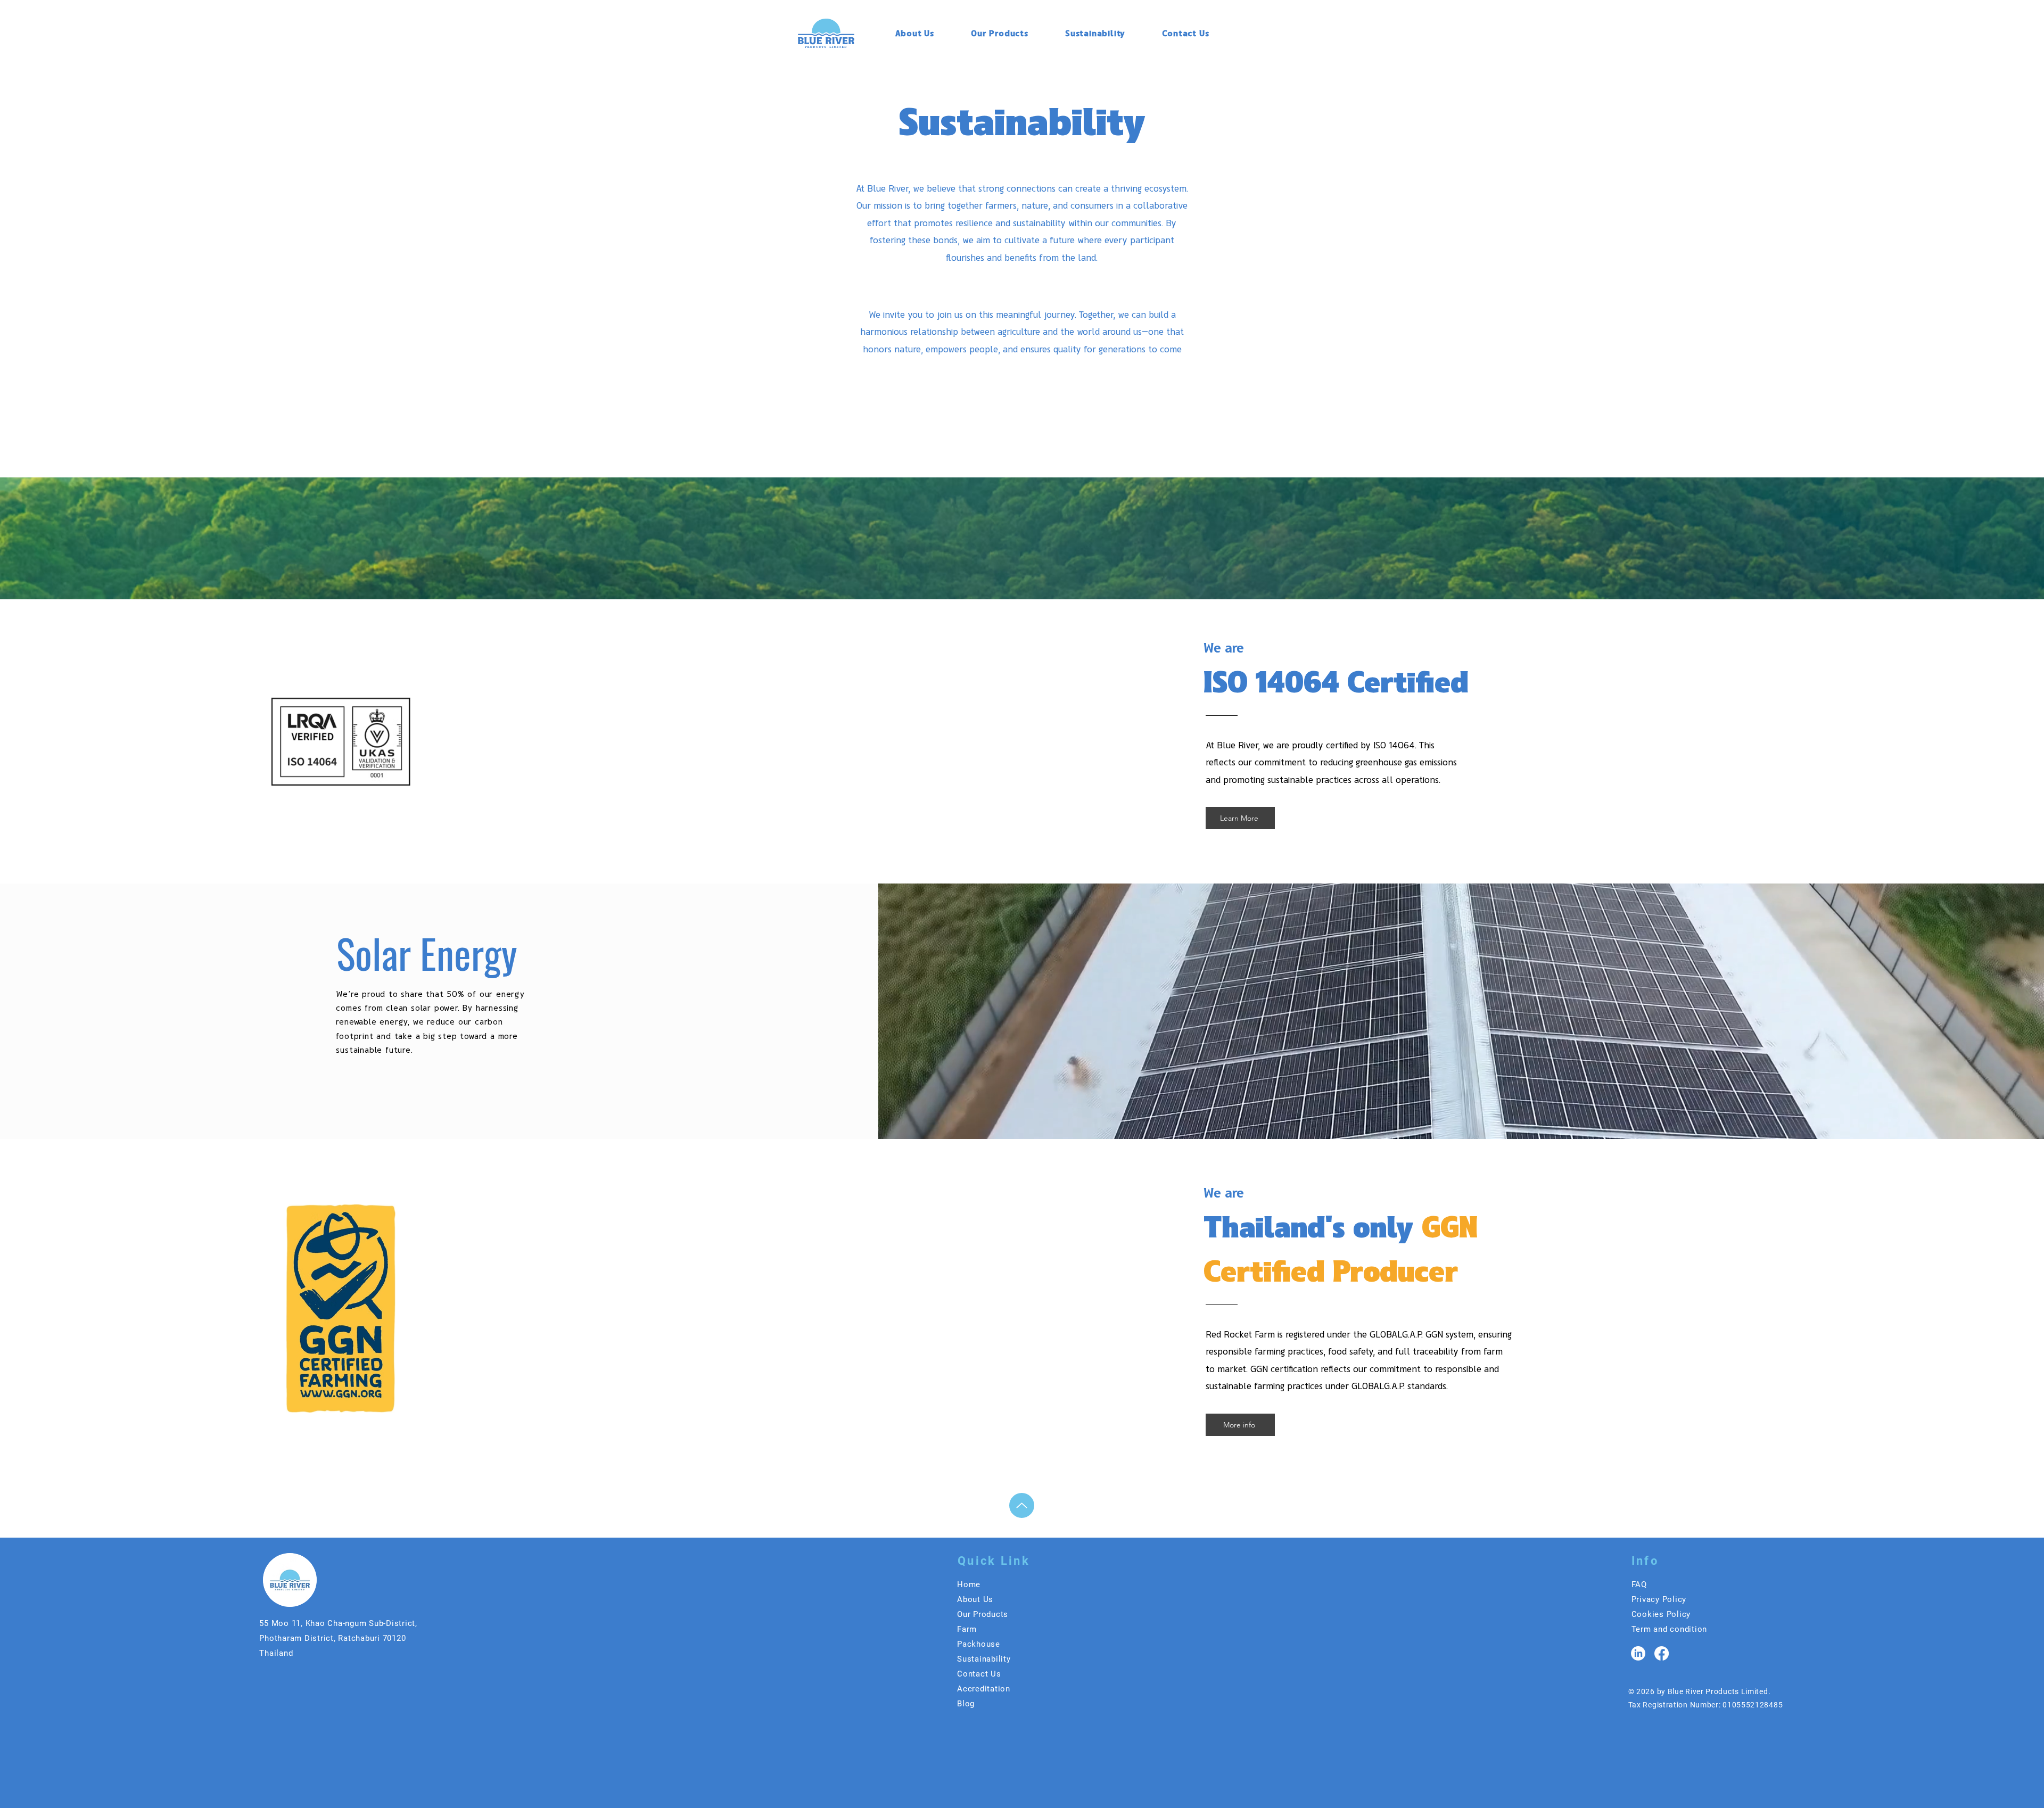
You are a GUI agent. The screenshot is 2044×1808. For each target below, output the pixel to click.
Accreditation (984, 1689)
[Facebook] (1662, 1653)
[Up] (1022, 1505)
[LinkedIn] (1638, 1653)
